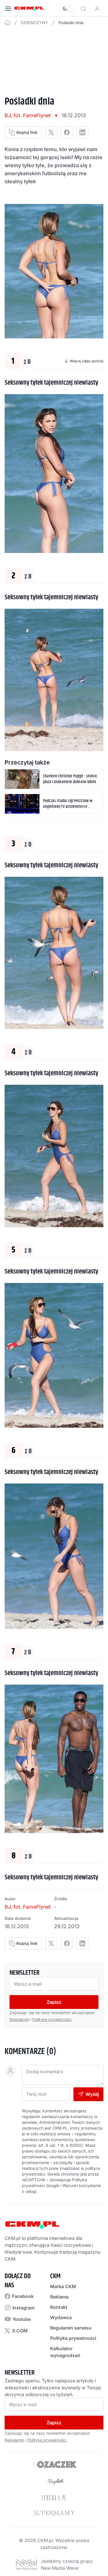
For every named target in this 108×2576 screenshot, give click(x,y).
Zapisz (54, 2002)
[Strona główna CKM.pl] (29, 9)
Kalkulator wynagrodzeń (65, 2352)
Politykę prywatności (52, 2019)
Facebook (23, 2296)
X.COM (20, 2331)
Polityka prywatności (73, 2338)
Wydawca (61, 2317)
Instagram (23, 2308)
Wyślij (92, 2094)
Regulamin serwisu (71, 2328)
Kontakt (59, 2307)
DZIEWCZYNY (34, 23)
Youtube (22, 2319)
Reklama (59, 2297)
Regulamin (19, 2019)
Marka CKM (63, 2286)
